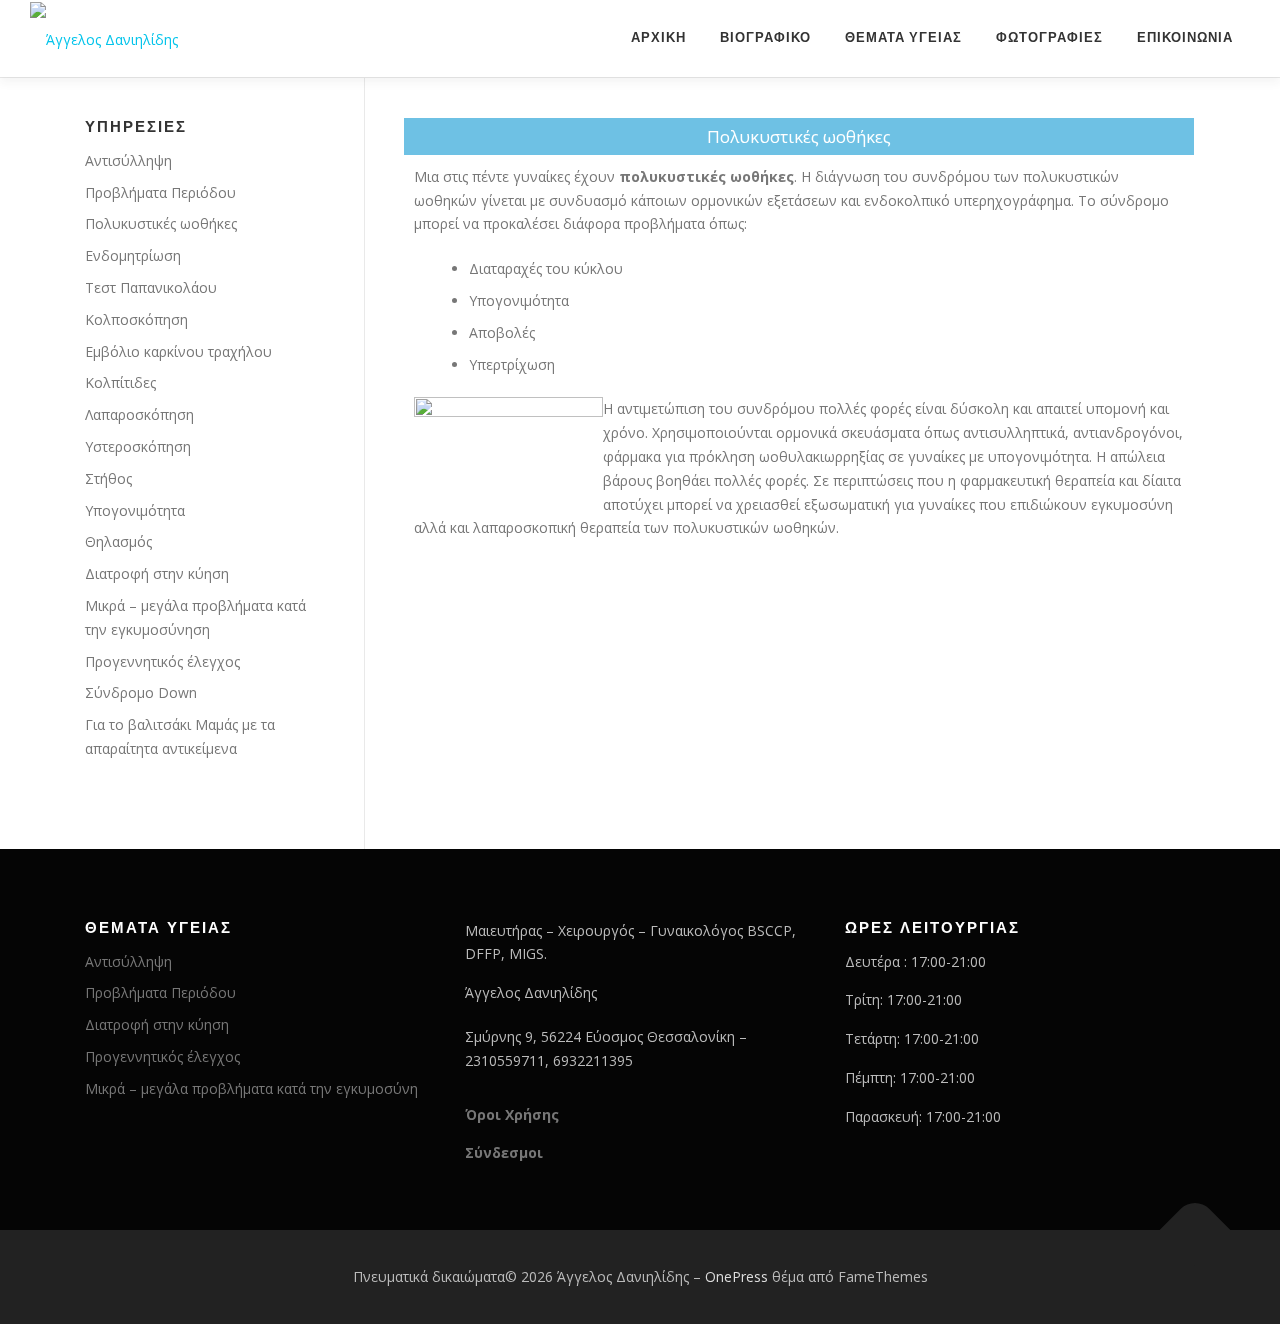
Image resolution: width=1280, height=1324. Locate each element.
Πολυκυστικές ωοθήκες (161, 223)
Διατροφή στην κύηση (157, 573)
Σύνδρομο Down (141, 692)
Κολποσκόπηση (136, 319)
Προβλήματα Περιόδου (160, 192)
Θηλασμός (118, 541)
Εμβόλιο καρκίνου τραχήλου (178, 351)
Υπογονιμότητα (135, 510)
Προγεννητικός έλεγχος (162, 661)
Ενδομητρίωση (133, 255)
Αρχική (658, 37)
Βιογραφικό (765, 37)
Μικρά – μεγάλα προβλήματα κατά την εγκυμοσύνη (251, 1088)
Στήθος (108, 478)
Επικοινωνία (1185, 37)
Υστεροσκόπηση (138, 446)
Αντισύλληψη (128, 160)
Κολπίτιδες (120, 382)
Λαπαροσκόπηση (139, 414)
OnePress (736, 1276)
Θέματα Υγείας (903, 37)
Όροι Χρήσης (512, 1114)
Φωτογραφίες (1049, 37)
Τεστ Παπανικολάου (151, 287)
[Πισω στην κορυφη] (1195, 1230)
